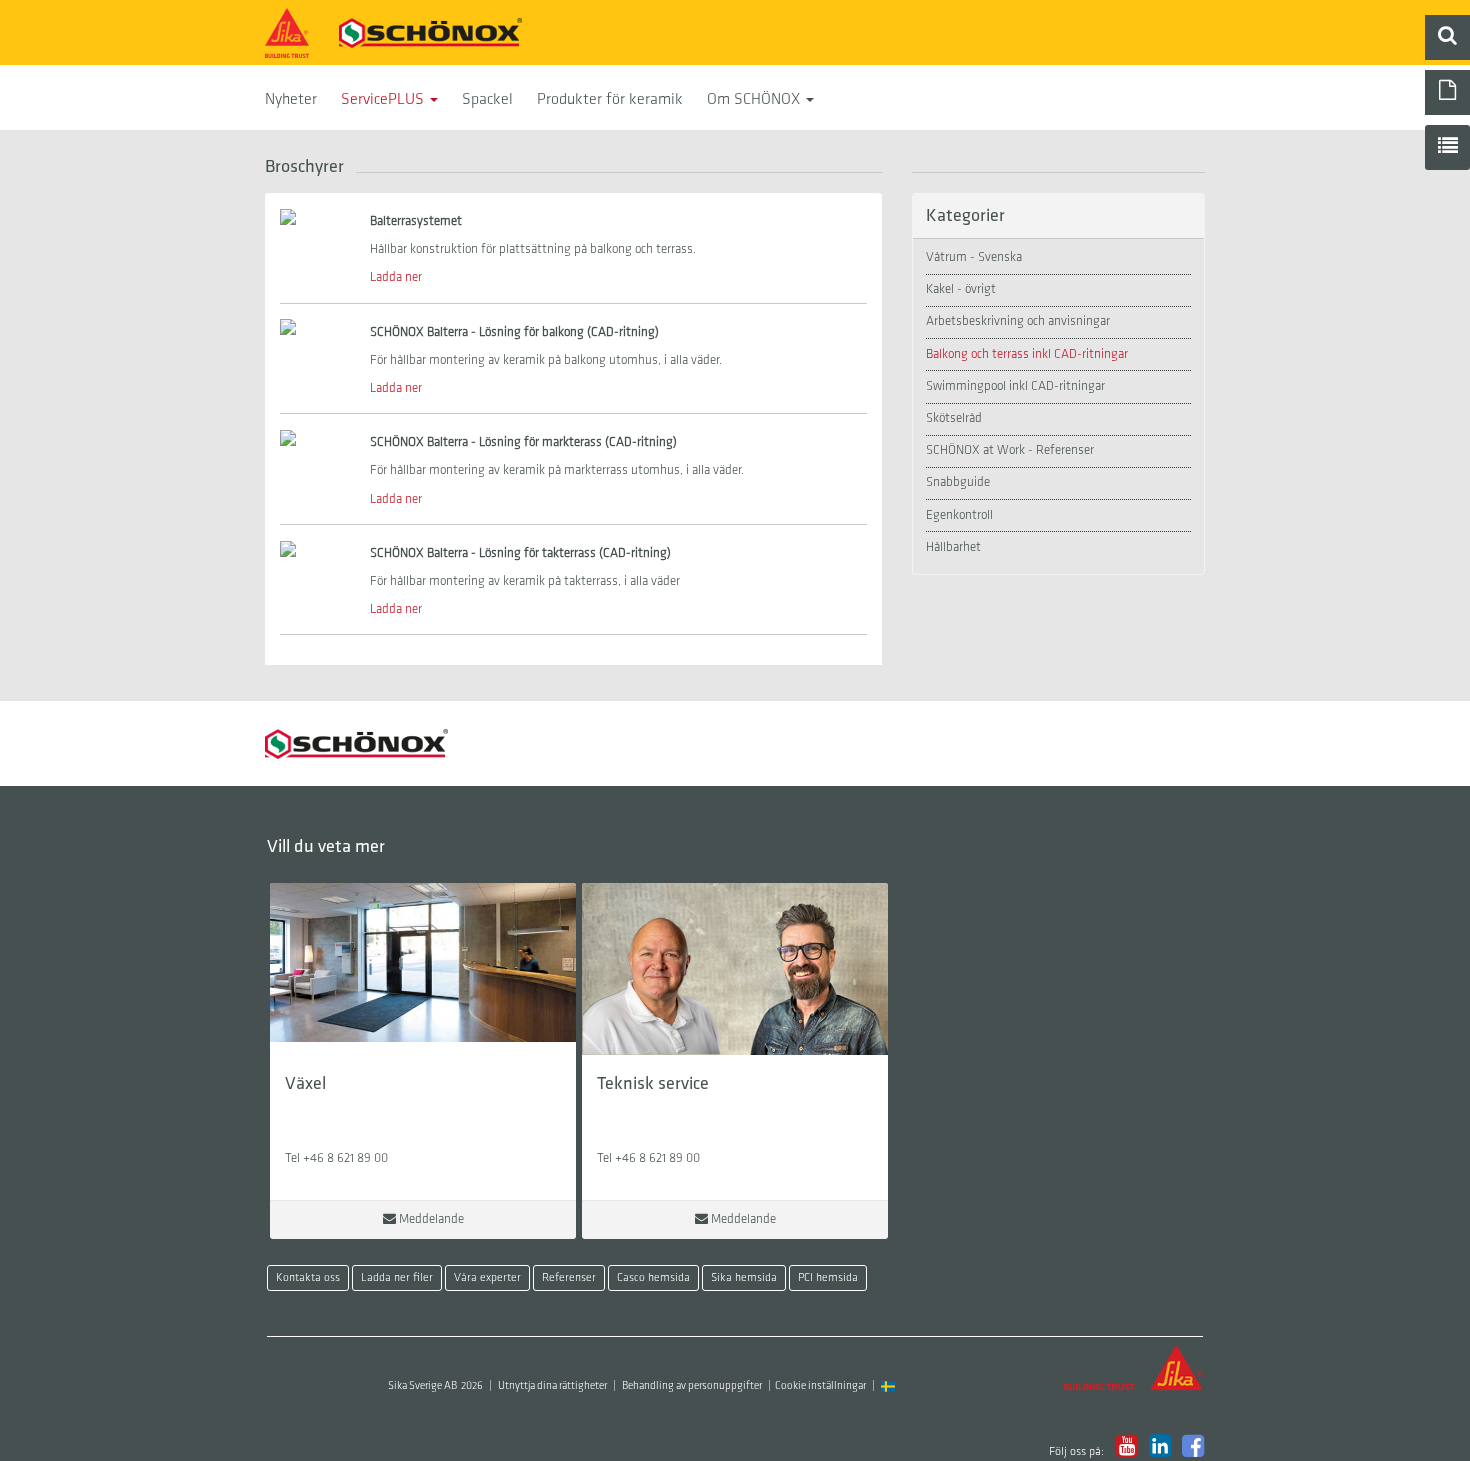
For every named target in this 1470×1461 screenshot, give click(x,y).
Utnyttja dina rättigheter (552, 1386)
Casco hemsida (653, 1278)
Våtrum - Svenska (974, 257)
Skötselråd (954, 418)
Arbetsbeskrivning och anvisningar (1018, 321)
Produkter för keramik (610, 100)
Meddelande (430, 1219)
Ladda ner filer (397, 1278)
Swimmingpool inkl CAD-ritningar (1015, 386)
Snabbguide (958, 482)
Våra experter (487, 1278)
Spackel (487, 100)
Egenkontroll (959, 515)
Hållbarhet (953, 547)
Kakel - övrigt (961, 289)
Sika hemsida (744, 1278)
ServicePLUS (384, 100)
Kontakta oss (308, 1278)
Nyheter (291, 100)
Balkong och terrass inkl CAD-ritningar (1027, 354)
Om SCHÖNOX (755, 100)
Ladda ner (396, 277)
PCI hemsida (828, 1278)
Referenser (569, 1278)
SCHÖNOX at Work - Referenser (1010, 450)
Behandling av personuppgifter (692, 1386)
